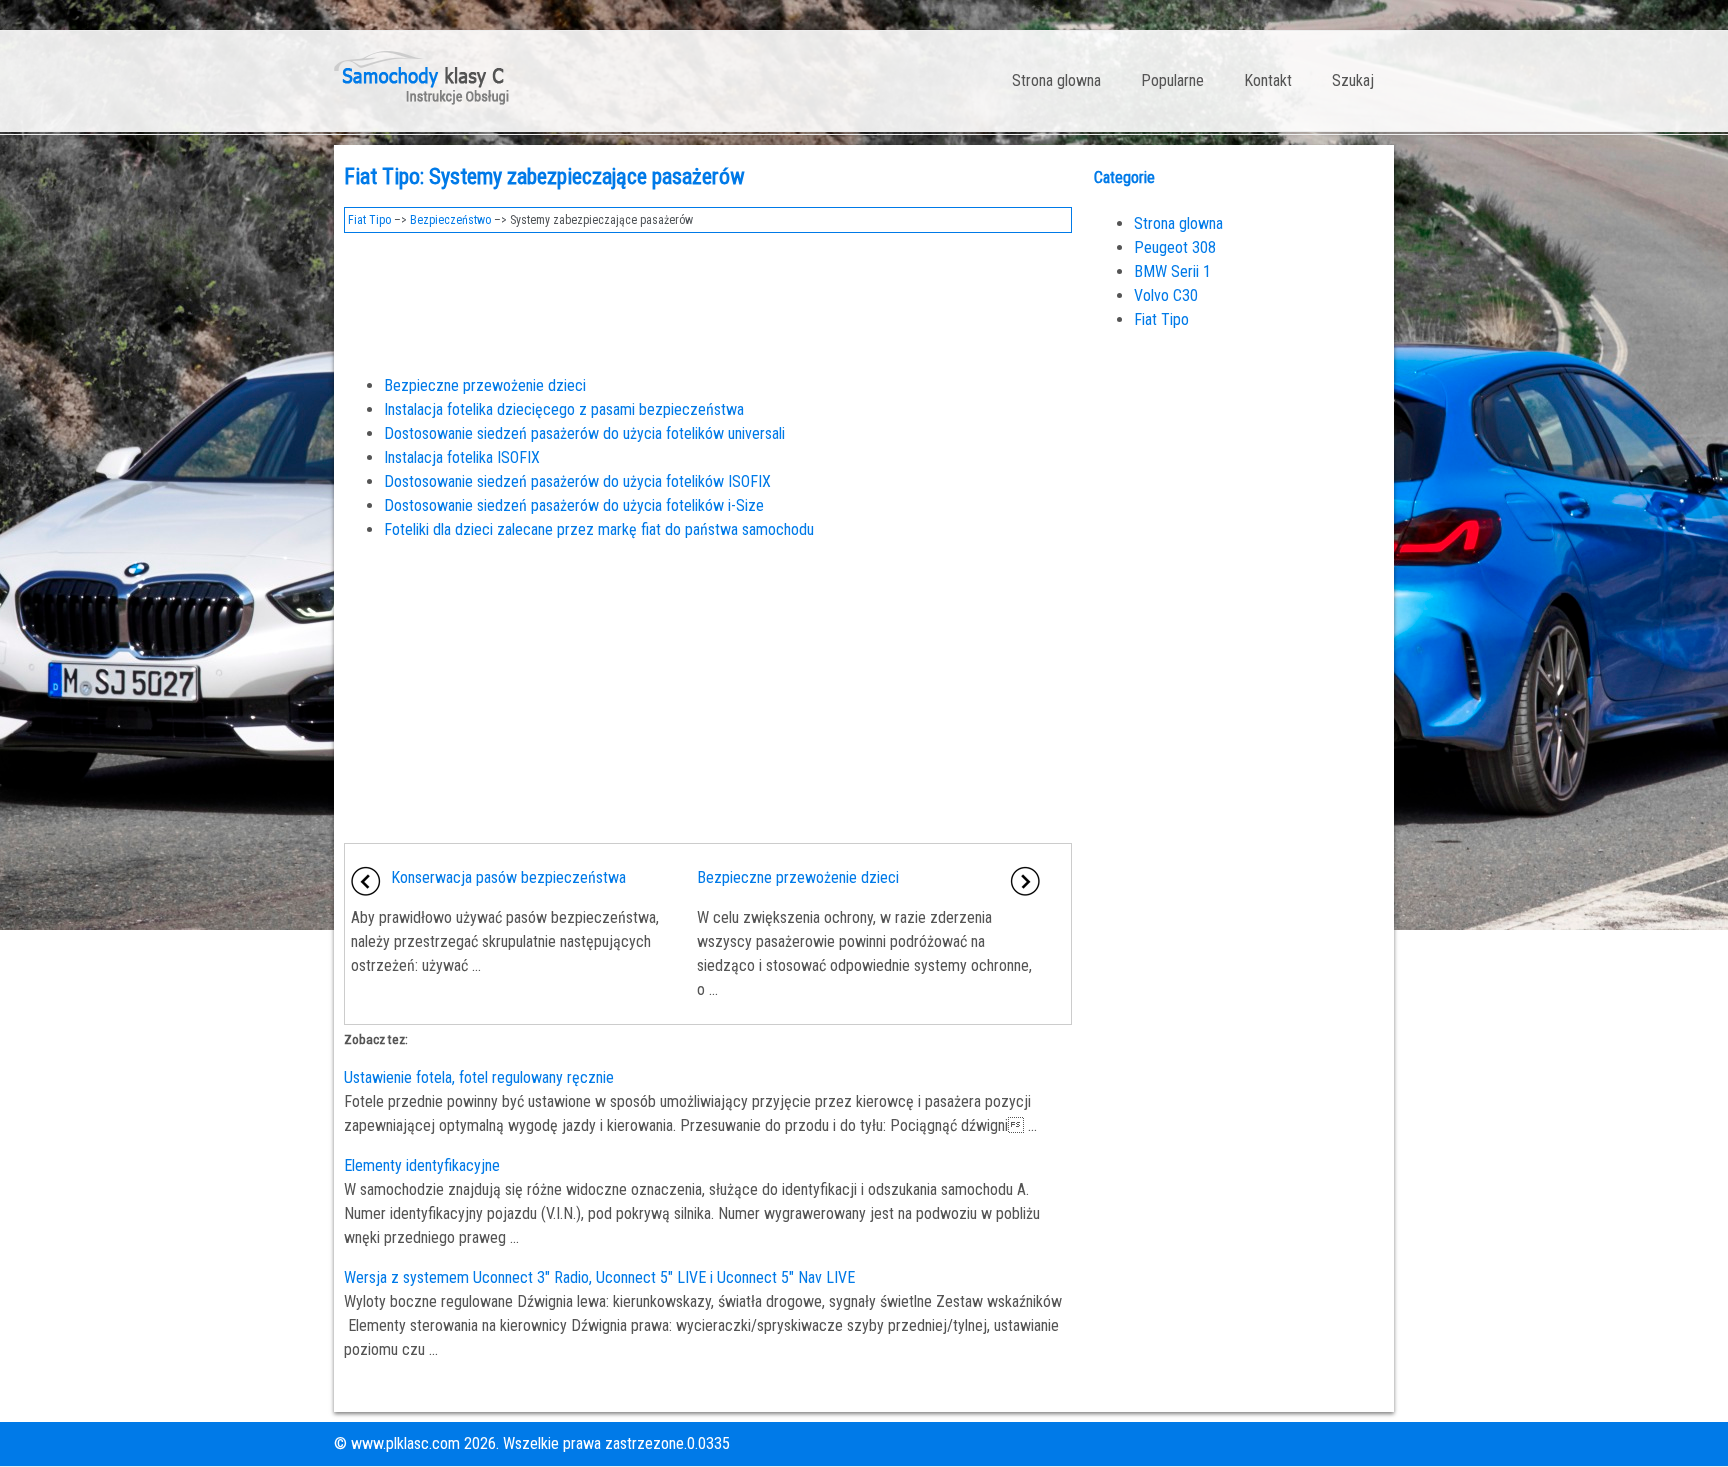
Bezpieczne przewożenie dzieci (485, 385)
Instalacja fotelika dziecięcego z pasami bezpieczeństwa (564, 409)
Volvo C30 (1166, 295)
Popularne (1172, 80)
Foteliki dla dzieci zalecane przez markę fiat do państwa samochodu (599, 529)
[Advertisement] (708, 298)
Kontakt (1268, 80)
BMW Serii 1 (1172, 271)
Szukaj (1353, 80)
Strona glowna (1056, 80)
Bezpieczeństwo (450, 220)
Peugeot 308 (1175, 247)
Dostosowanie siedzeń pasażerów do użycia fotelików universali (584, 433)
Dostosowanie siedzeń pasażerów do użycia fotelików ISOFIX (577, 481)
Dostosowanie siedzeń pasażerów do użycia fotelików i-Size (574, 505)
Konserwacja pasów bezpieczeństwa (508, 877)
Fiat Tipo (369, 220)
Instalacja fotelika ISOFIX (462, 457)
